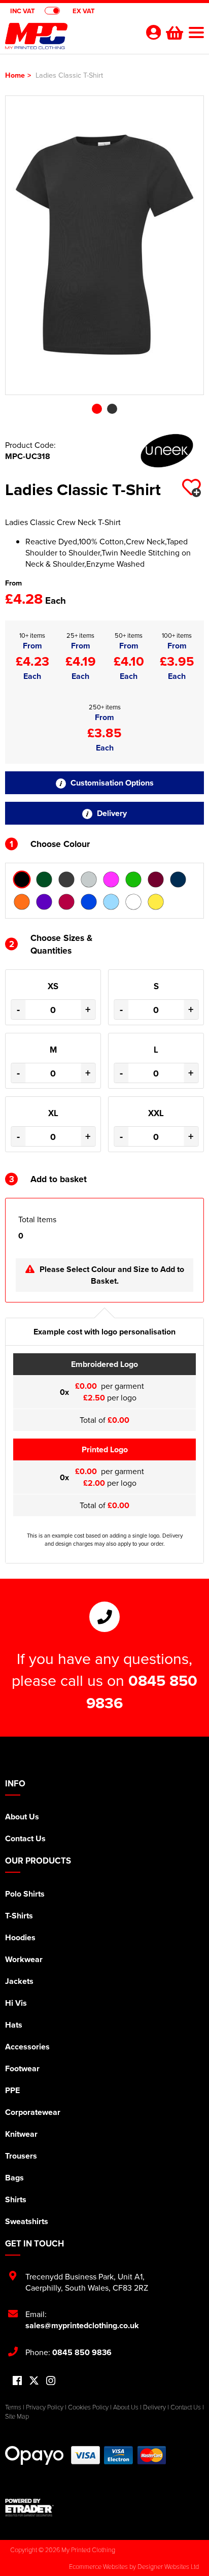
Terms (13, 2407)
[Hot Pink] (111, 879)
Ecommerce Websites (98, 2566)
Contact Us (25, 1838)
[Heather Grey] (89, 879)
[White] (133, 902)
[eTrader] (104, 2507)
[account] (153, 32)
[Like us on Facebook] (17, 2381)
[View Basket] (173, 31)
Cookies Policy (88, 2407)
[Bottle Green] (44, 879)
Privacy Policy (45, 2407)
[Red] (66, 902)
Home (15, 75)
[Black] (22, 879)
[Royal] (89, 902)
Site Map (17, 2416)
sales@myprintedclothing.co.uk (82, 2325)
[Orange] (22, 902)
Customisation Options (111, 783)
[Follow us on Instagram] (51, 2381)
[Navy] (178, 879)
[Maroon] (156, 879)
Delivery (111, 813)
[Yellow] (156, 902)
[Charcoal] (66, 879)
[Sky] (111, 902)
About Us (22, 1817)
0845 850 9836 (82, 2352)
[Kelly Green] (133, 879)
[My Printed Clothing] (69, 39)
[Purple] (44, 902)
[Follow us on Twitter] (34, 2381)
